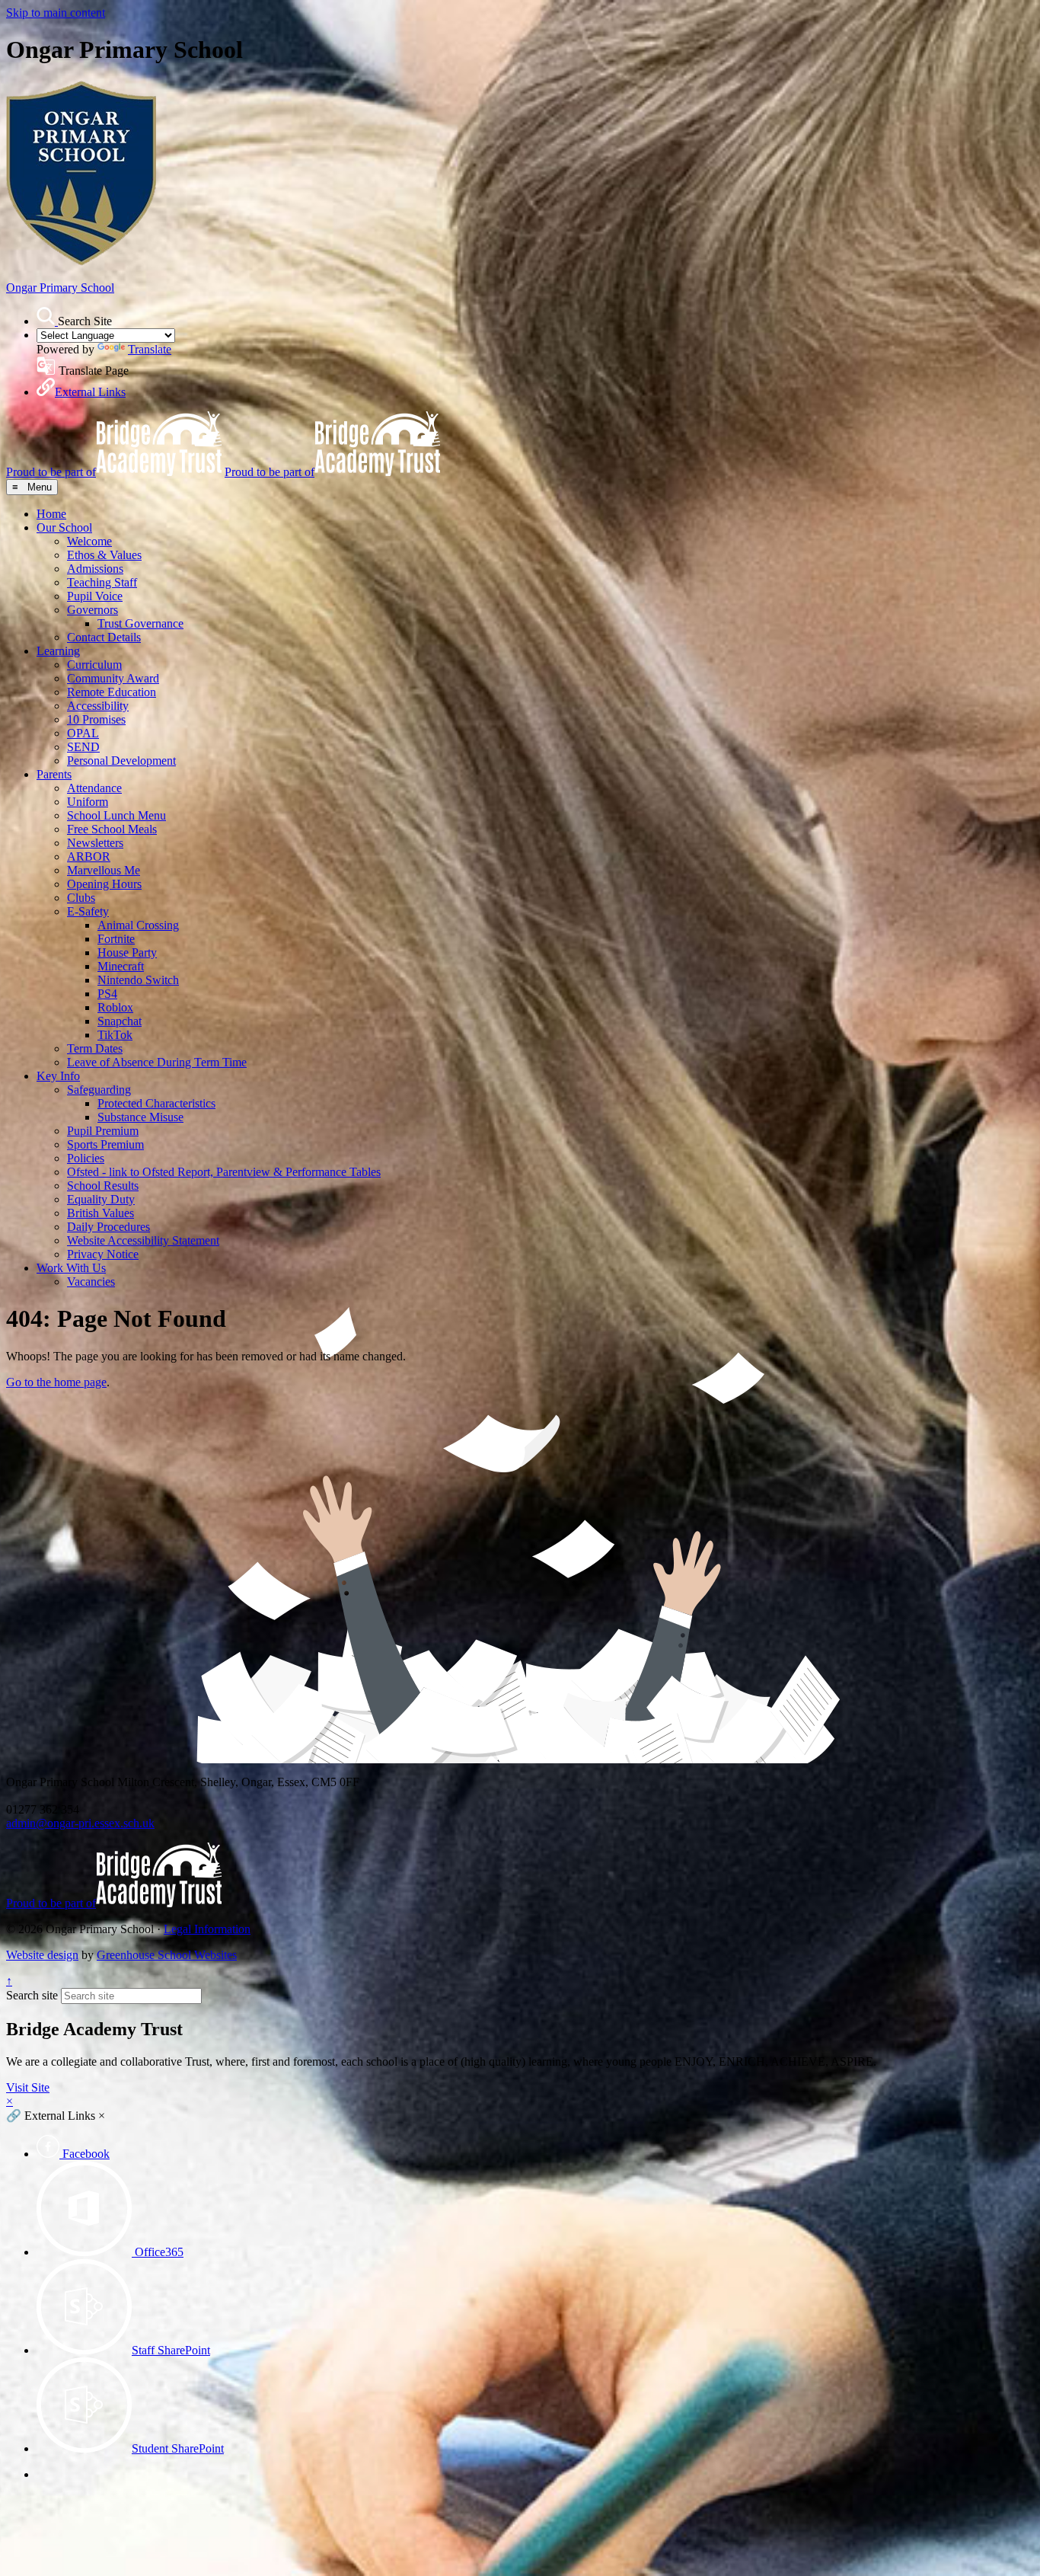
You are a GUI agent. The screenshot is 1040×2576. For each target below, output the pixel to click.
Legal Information (207, 1929)
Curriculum (94, 665)
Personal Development (121, 761)
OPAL (83, 733)
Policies (86, 1158)
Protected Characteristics (156, 1103)
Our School (64, 527)
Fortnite (116, 939)
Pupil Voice (95, 596)
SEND (83, 747)
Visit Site (28, 2087)
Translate (150, 349)
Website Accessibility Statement (143, 1240)
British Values (100, 1213)
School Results (103, 1186)
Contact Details (104, 637)
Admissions (95, 569)
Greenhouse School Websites (167, 1955)
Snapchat (120, 1021)
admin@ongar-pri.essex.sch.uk (80, 1823)
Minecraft (121, 966)
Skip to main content (56, 13)
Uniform (88, 802)
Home (51, 514)
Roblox (115, 1007)
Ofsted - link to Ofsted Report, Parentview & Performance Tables (224, 1172)
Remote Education (112, 692)
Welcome (89, 541)
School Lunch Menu (116, 815)
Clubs (81, 898)
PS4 (107, 994)
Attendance (94, 788)
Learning (58, 651)
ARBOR (89, 857)
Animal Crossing (138, 925)
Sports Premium (105, 1144)
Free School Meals (112, 829)
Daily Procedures (108, 1227)
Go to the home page (56, 1382)
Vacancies (91, 1282)
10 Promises (96, 719)
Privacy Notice (103, 1254)
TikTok (115, 1035)
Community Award (113, 678)
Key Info (58, 1076)
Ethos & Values (104, 555)
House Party (127, 952)
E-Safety (88, 911)
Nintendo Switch (138, 980)
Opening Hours (104, 884)
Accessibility (98, 706)
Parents (54, 774)
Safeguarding (99, 1090)
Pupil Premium (103, 1131)
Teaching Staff (102, 582)
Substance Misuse (140, 1117)
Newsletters (95, 843)
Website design (42, 1955)
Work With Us (71, 1268)
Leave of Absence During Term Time (157, 1062)
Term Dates (95, 1048)
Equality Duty (101, 1199)
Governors (93, 610)
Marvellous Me (104, 870)
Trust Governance (140, 623)
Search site (32, 1995)
